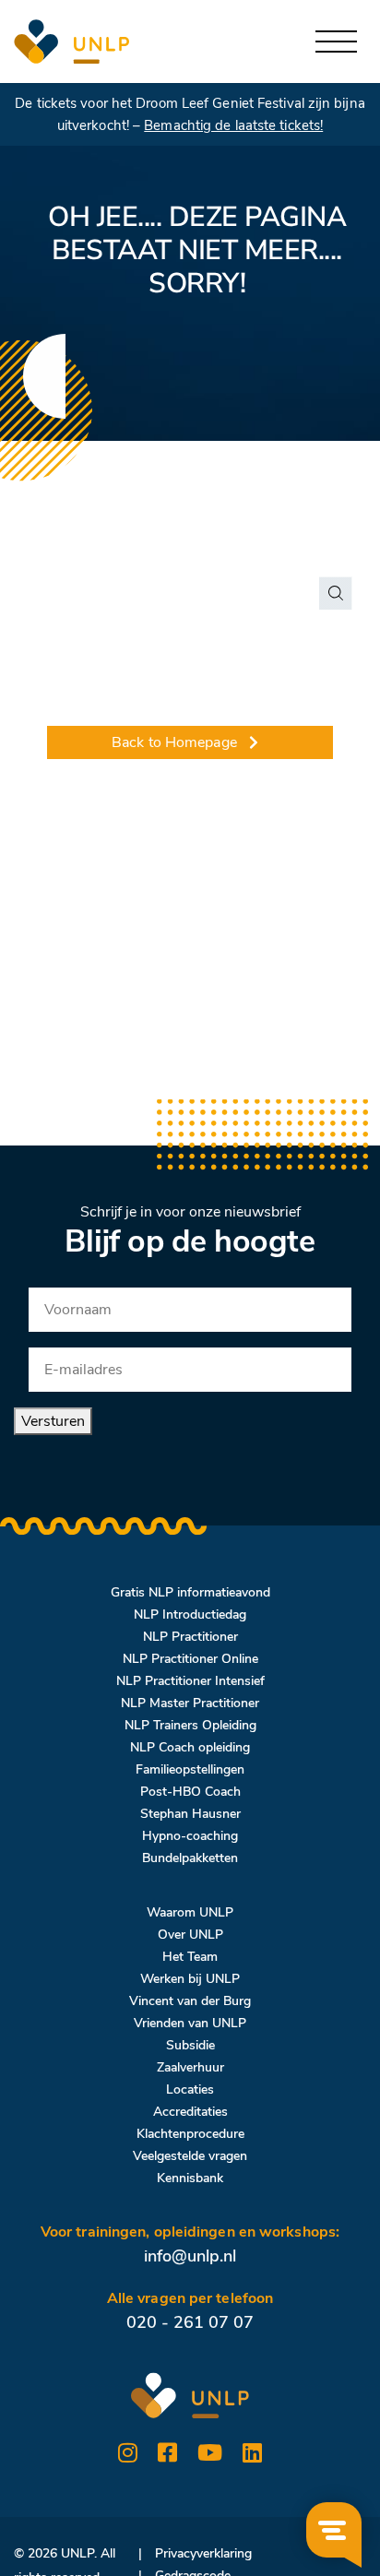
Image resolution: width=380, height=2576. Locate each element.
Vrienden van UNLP (190, 2023)
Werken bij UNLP (190, 1979)
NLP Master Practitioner (190, 1703)
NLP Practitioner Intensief (190, 1681)
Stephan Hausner (190, 1814)
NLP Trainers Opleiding (190, 1725)
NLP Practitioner (190, 1637)
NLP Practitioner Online (190, 1659)
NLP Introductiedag (190, 1614)
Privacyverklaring (203, 2553)
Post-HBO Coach (190, 1792)
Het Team (190, 1957)
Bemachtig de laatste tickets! (233, 125)
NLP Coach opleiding (190, 1747)
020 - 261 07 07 (190, 2322)
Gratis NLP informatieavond (190, 1592)
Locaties (190, 2089)
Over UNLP (190, 1935)
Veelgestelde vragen (190, 2156)
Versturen (53, 1421)
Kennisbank (190, 2178)
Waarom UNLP (190, 1912)
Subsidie (190, 2045)
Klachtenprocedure (190, 2134)
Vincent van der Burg (190, 2001)
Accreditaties (190, 2112)
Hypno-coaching (190, 1836)
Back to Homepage (174, 742)
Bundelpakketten (190, 1858)
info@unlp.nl (190, 2256)
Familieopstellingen (190, 1769)
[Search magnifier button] (336, 593)
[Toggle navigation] (336, 42)
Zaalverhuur (190, 2067)
